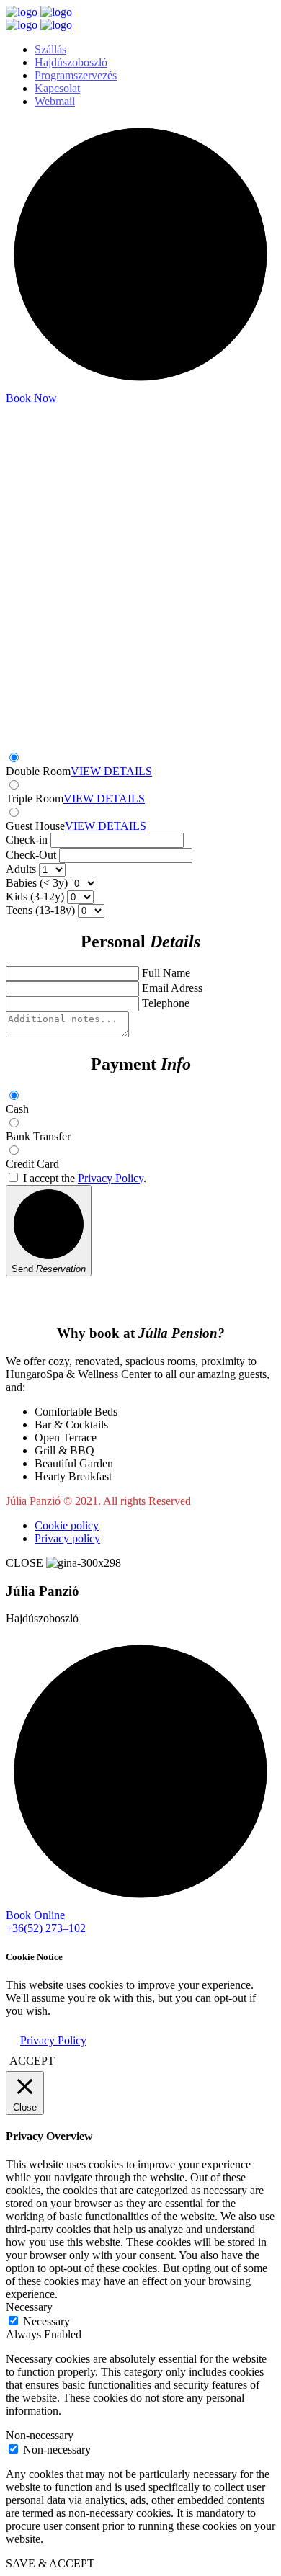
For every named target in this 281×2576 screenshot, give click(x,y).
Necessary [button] (29, 2307)
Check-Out (31, 855)
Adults (21, 869)
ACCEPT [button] (32, 2061)
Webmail (55, 101)
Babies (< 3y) (37, 883)
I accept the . (85, 1178)
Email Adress (172, 988)
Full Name (166, 973)
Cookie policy (67, 1525)
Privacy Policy (111, 1178)
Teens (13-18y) (40, 910)
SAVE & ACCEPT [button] (50, 2563)
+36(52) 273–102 (46, 1928)
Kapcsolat (57, 88)
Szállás (50, 49)
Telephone (166, 1003)
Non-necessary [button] (40, 2435)
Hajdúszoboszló (71, 62)
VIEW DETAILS (111, 771)
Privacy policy (67, 1538)
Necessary (46, 2321)
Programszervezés (76, 75)
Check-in (27, 840)
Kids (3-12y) (35, 896)
